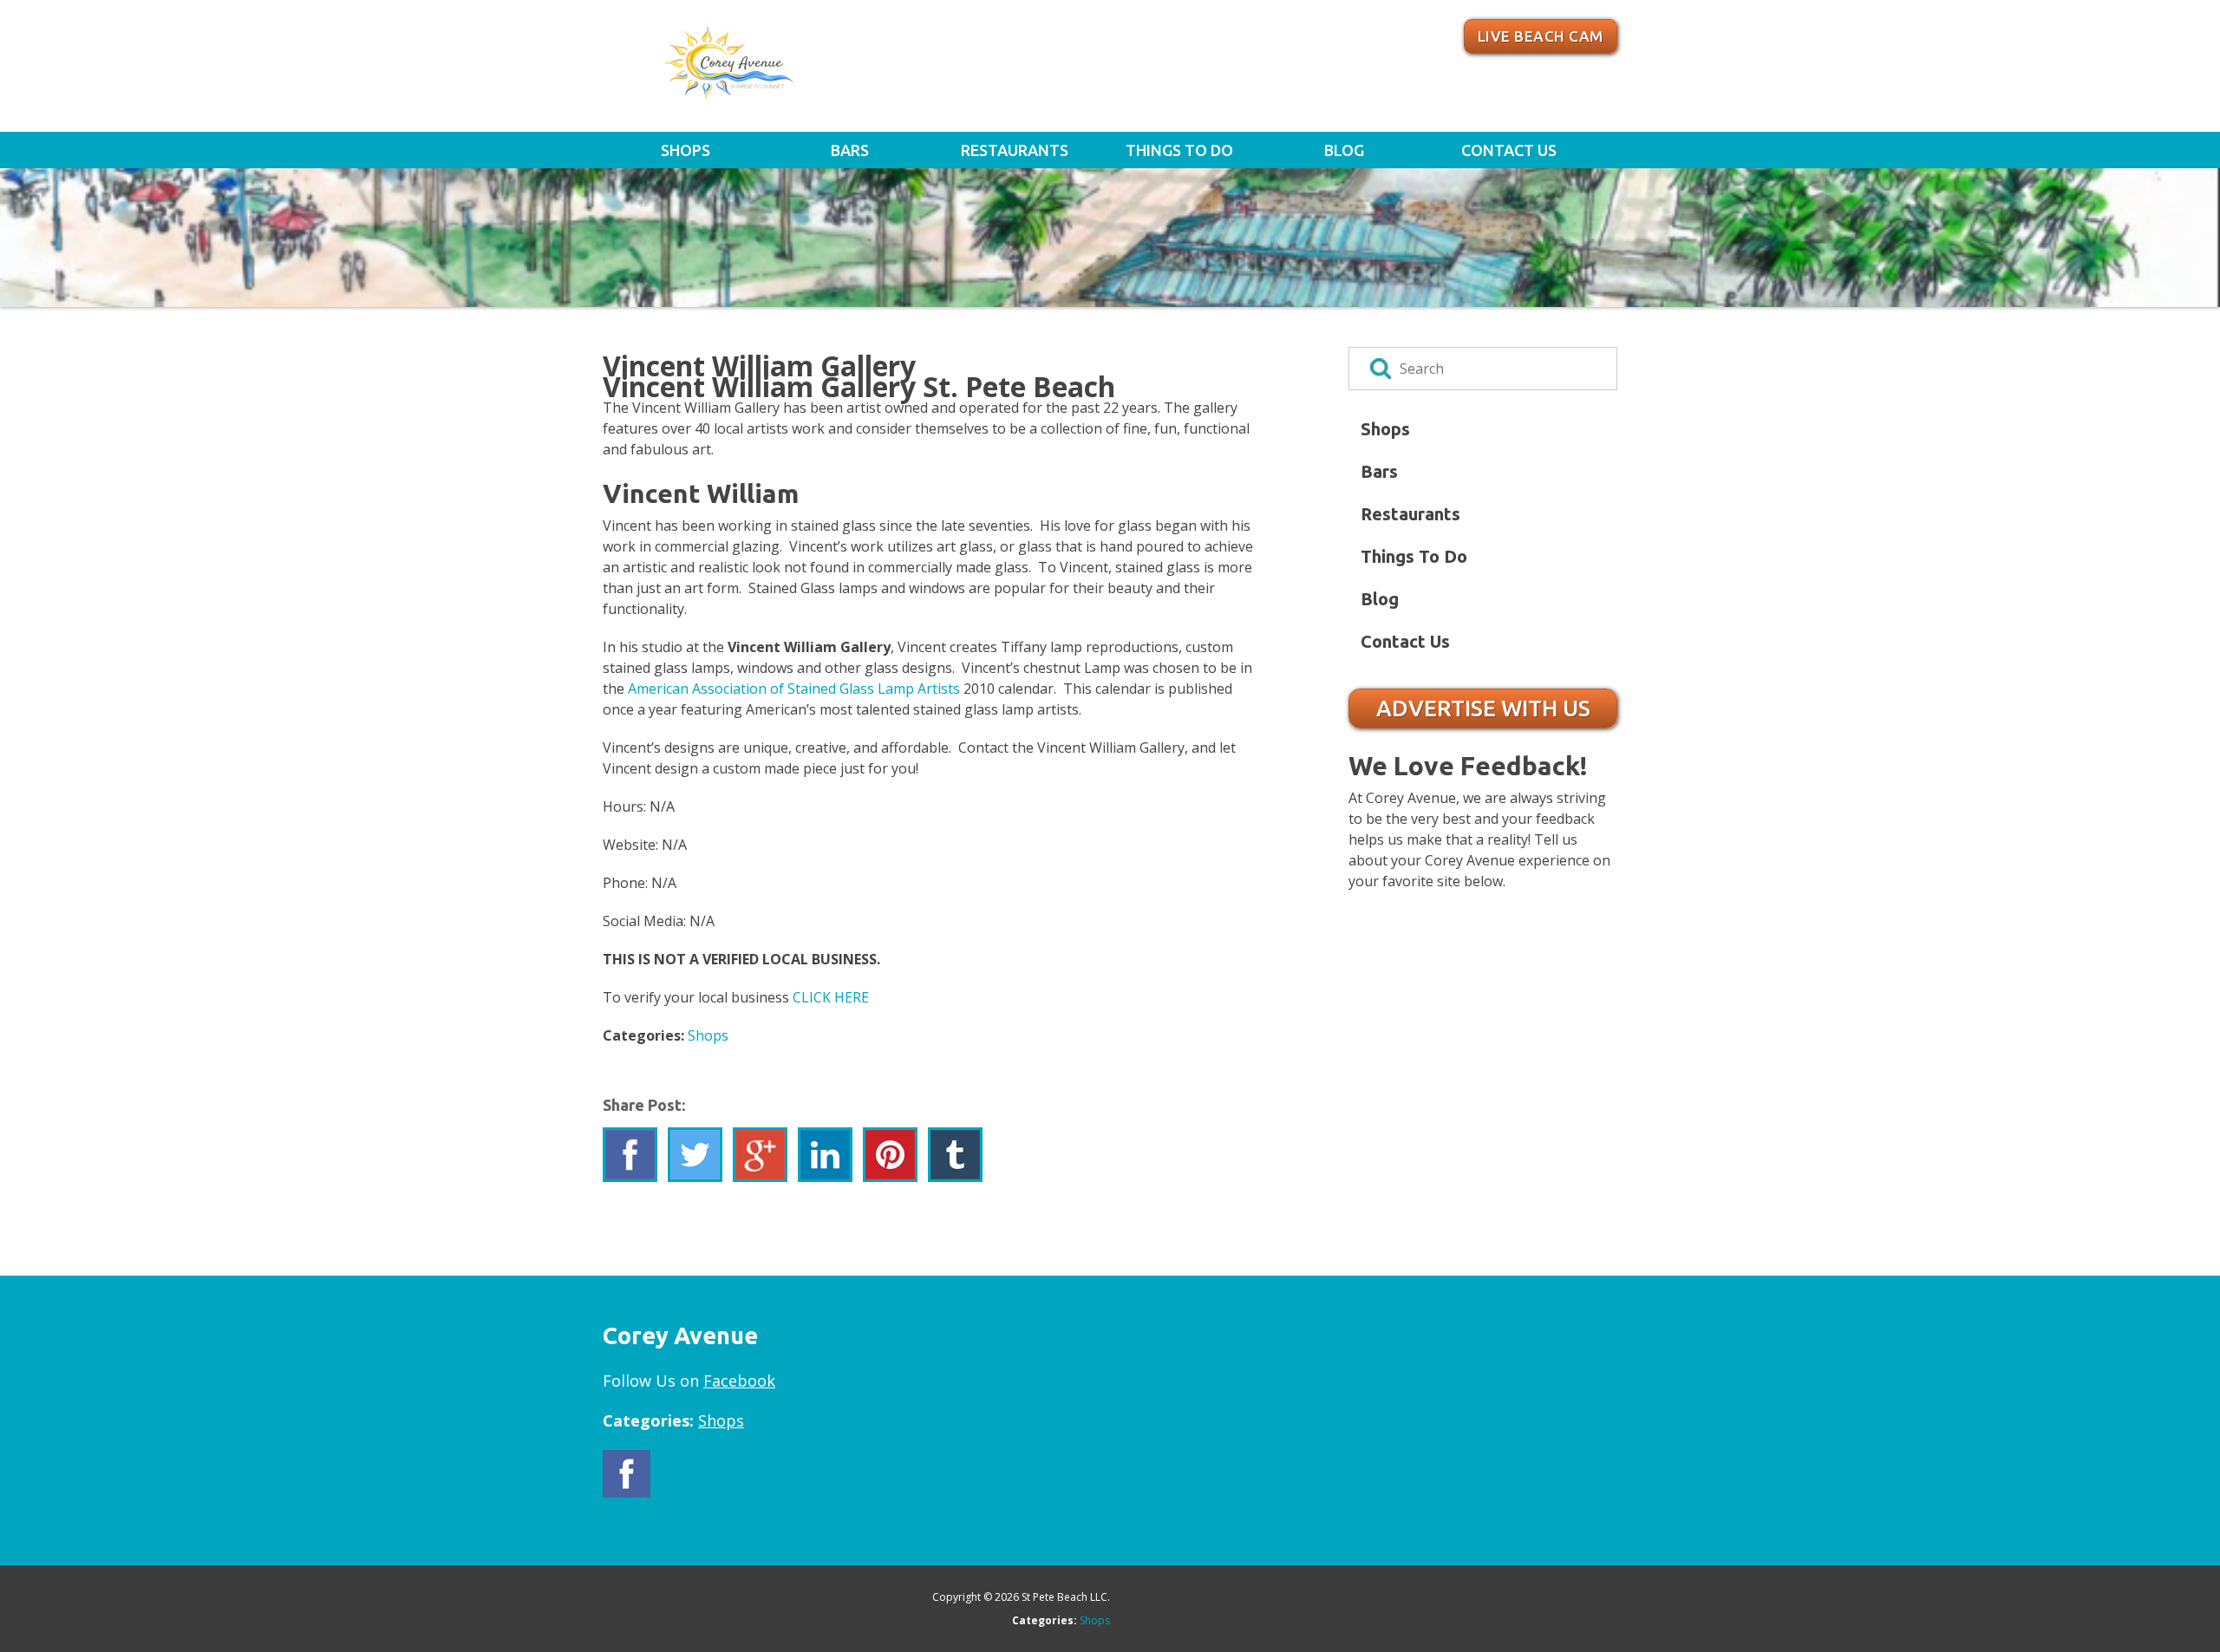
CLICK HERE (831, 997)
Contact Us (1509, 150)
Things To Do (1179, 150)
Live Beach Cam (1541, 36)
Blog (1344, 150)
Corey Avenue (784, 72)
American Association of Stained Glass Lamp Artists (796, 689)
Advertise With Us (1483, 708)
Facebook (739, 1381)
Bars (850, 150)
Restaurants (1015, 150)
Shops (686, 150)
